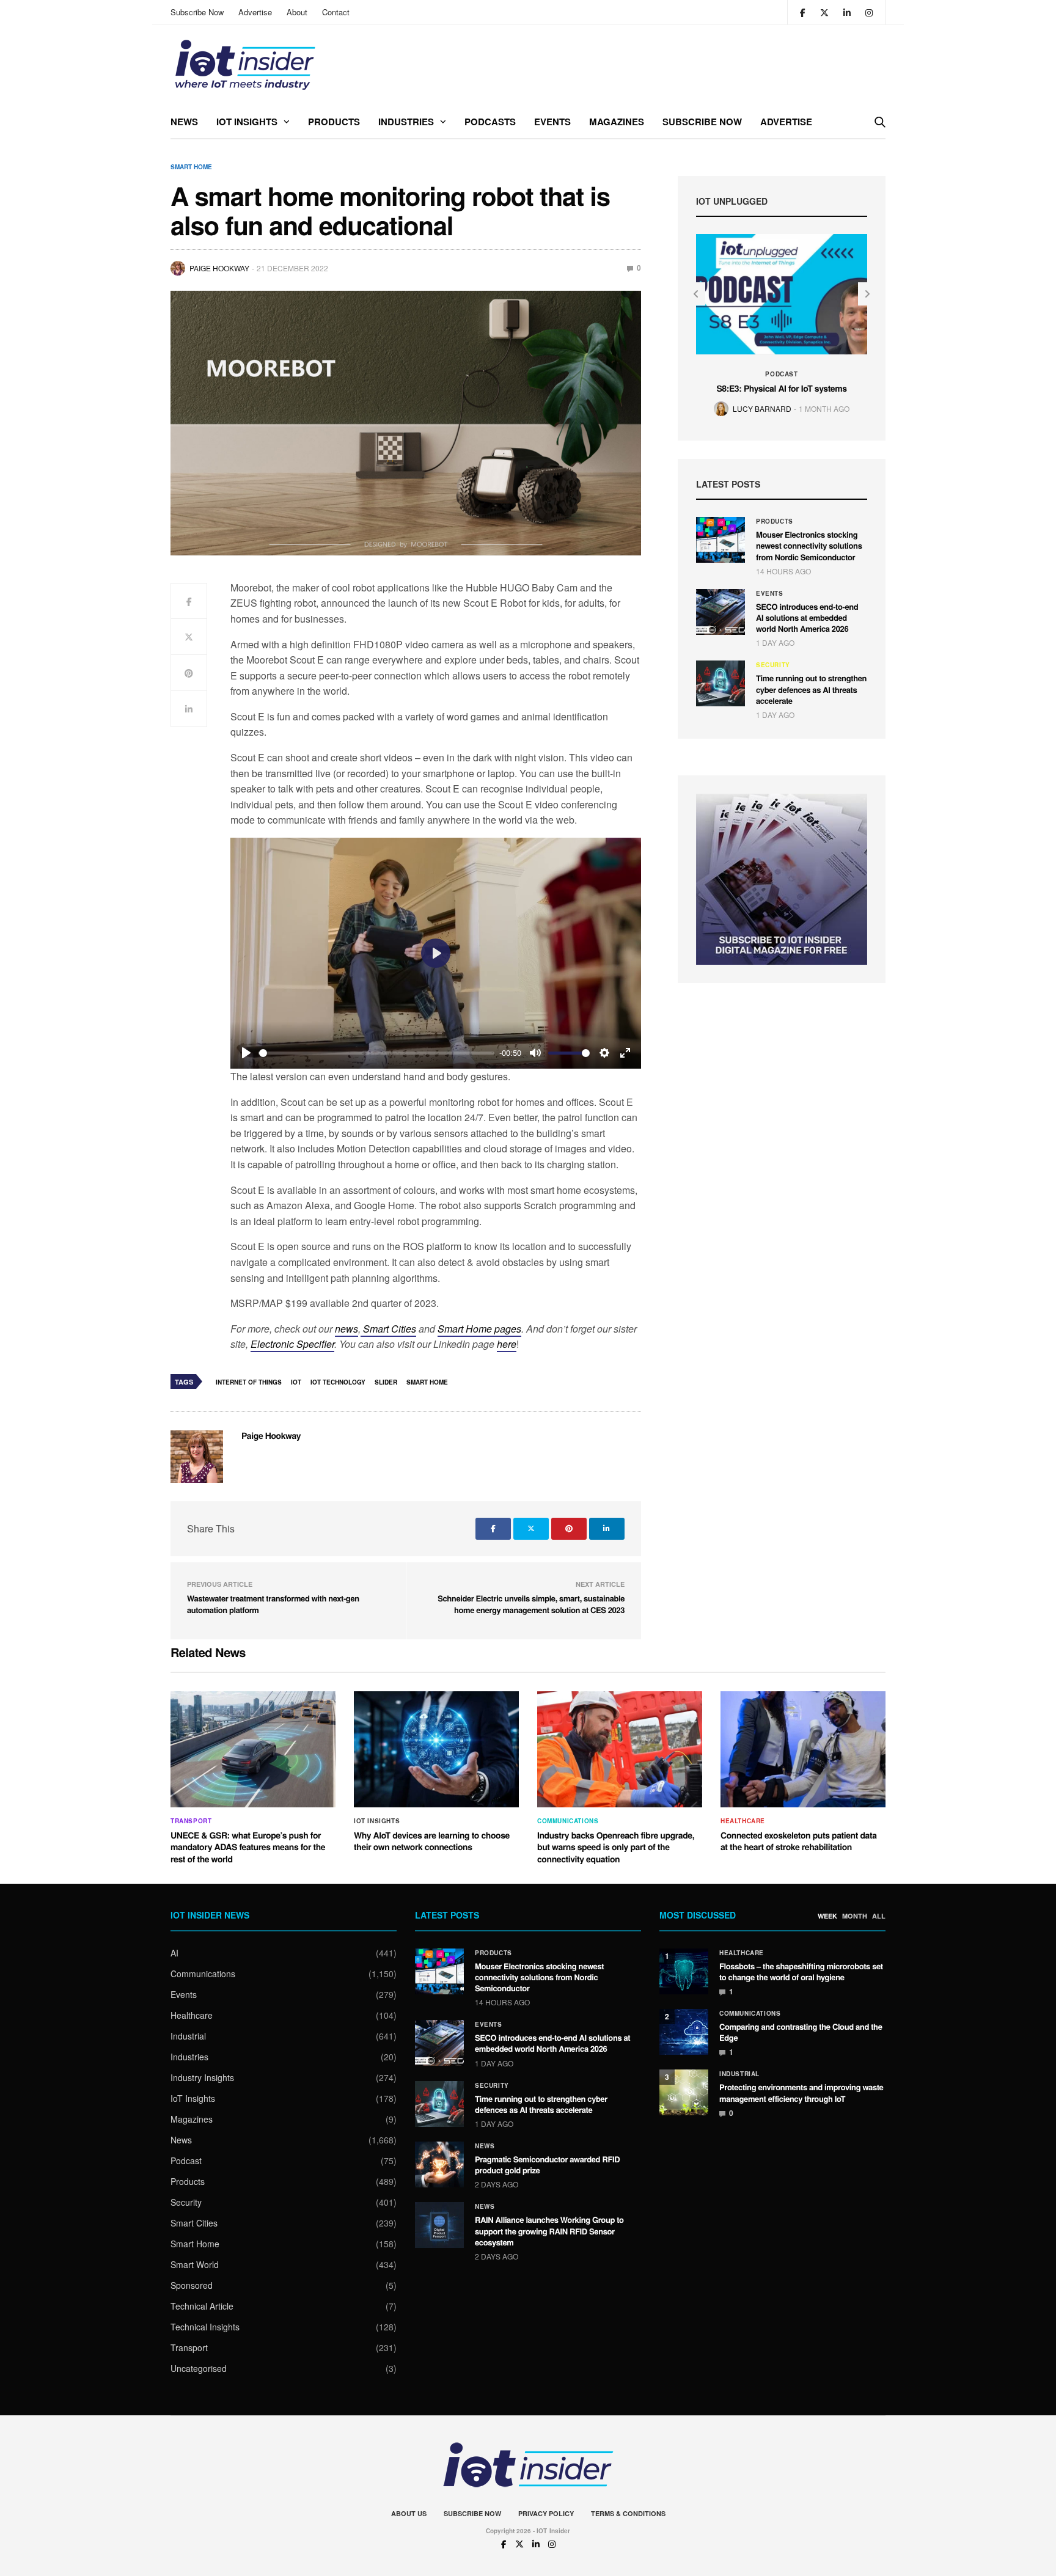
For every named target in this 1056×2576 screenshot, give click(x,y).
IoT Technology (338, 1382)
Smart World (195, 2264)
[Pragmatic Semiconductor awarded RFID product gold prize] (439, 2164)
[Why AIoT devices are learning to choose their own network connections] (436, 1749)
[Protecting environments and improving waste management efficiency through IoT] (684, 2092)
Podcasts (490, 122)
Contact (336, 12)
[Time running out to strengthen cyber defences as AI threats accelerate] (721, 683)
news (346, 1329)
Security (773, 665)
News (184, 122)
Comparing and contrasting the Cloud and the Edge (801, 2032)
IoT (296, 1382)
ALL (879, 1916)
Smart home (427, 1382)
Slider (386, 1382)
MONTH (855, 1916)
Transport (191, 1821)
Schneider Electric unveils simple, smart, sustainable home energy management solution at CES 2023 (531, 1604)
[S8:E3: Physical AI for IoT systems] (782, 294)
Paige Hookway (219, 268)
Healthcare (743, 1821)
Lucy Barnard (762, 408)
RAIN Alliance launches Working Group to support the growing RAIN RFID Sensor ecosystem (549, 2230)
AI (174, 1953)
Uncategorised (199, 2368)
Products (334, 122)
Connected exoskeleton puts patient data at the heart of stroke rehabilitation (799, 1842)
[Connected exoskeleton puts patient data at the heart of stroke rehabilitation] (803, 1749)
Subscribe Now (197, 12)
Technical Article (202, 2306)
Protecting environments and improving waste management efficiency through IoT (801, 2092)
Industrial (188, 2036)
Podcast (781, 374)
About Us (409, 2513)
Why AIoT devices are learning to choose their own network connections (432, 1842)
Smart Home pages (479, 1329)
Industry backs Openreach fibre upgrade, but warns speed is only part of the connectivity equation (616, 1847)
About (297, 12)
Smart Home (191, 167)
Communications (568, 1821)
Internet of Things (249, 1382)
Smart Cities (388, 1329)
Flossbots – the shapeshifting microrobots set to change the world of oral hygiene (801, 1971)
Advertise (255, 12)
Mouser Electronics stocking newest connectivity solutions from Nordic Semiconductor (809, 545)
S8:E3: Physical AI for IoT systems (781, 389)
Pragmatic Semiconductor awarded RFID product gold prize (547, 2164)
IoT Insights (247, 122)
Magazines (617, 122)
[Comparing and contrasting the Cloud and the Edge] (684, 2032)
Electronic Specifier (292, 1344)
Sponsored (192, 2285)
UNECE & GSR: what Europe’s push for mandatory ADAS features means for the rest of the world (248, 1847)
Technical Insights (205, 2327)
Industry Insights (202, 2077)
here (507, 1344)
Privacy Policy (546, 2513)
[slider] (377, 1053)
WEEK (827, 1916)
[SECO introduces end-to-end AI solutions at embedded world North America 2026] (721, 612)
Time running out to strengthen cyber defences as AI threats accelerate (811, 689)
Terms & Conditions (628, 2513)
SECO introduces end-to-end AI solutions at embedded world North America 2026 (807, 617)
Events (552, 122)
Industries (406, 122)
